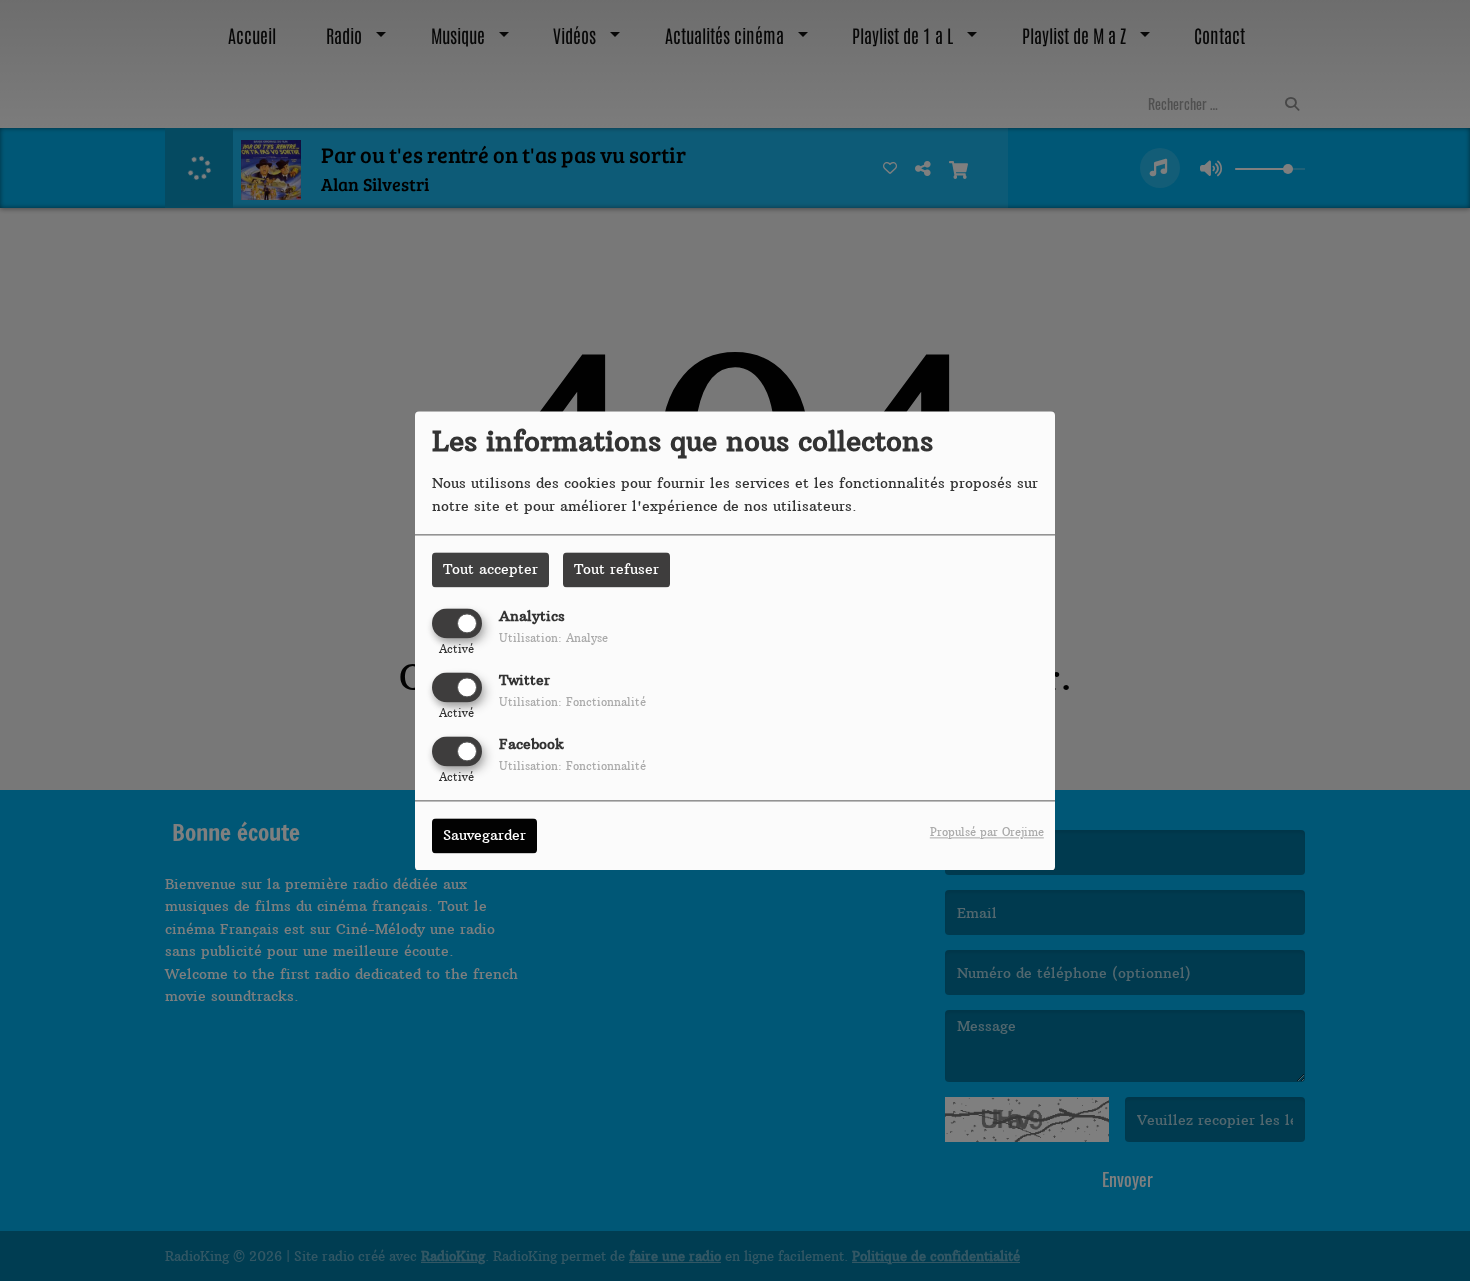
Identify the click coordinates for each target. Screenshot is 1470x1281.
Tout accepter (490, 569)
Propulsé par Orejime (987, 832)
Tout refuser (616, 569)
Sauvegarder (484, 835)
